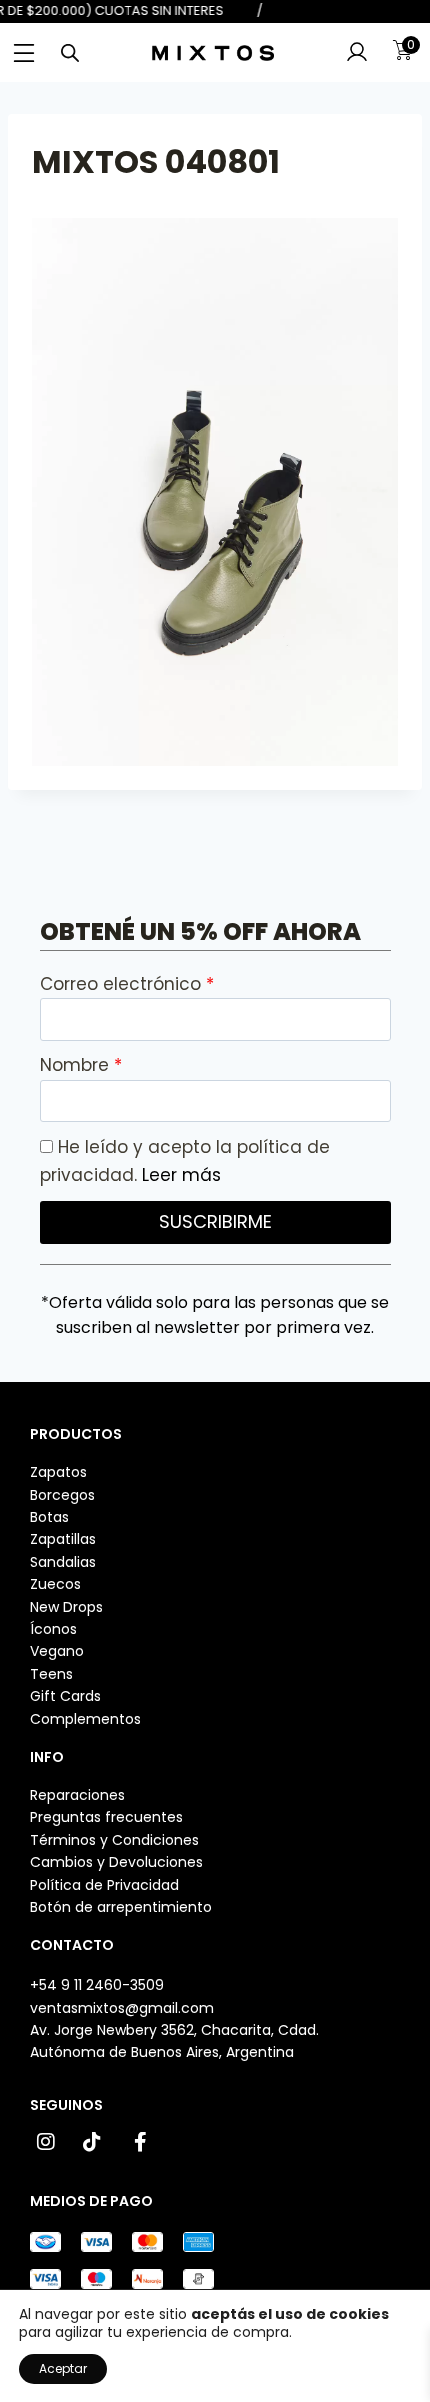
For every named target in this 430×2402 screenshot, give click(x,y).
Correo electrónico (123, 984)
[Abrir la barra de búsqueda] (70, 53)
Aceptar (63, 2368)
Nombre (77, 1065)
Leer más (181, 1175)
